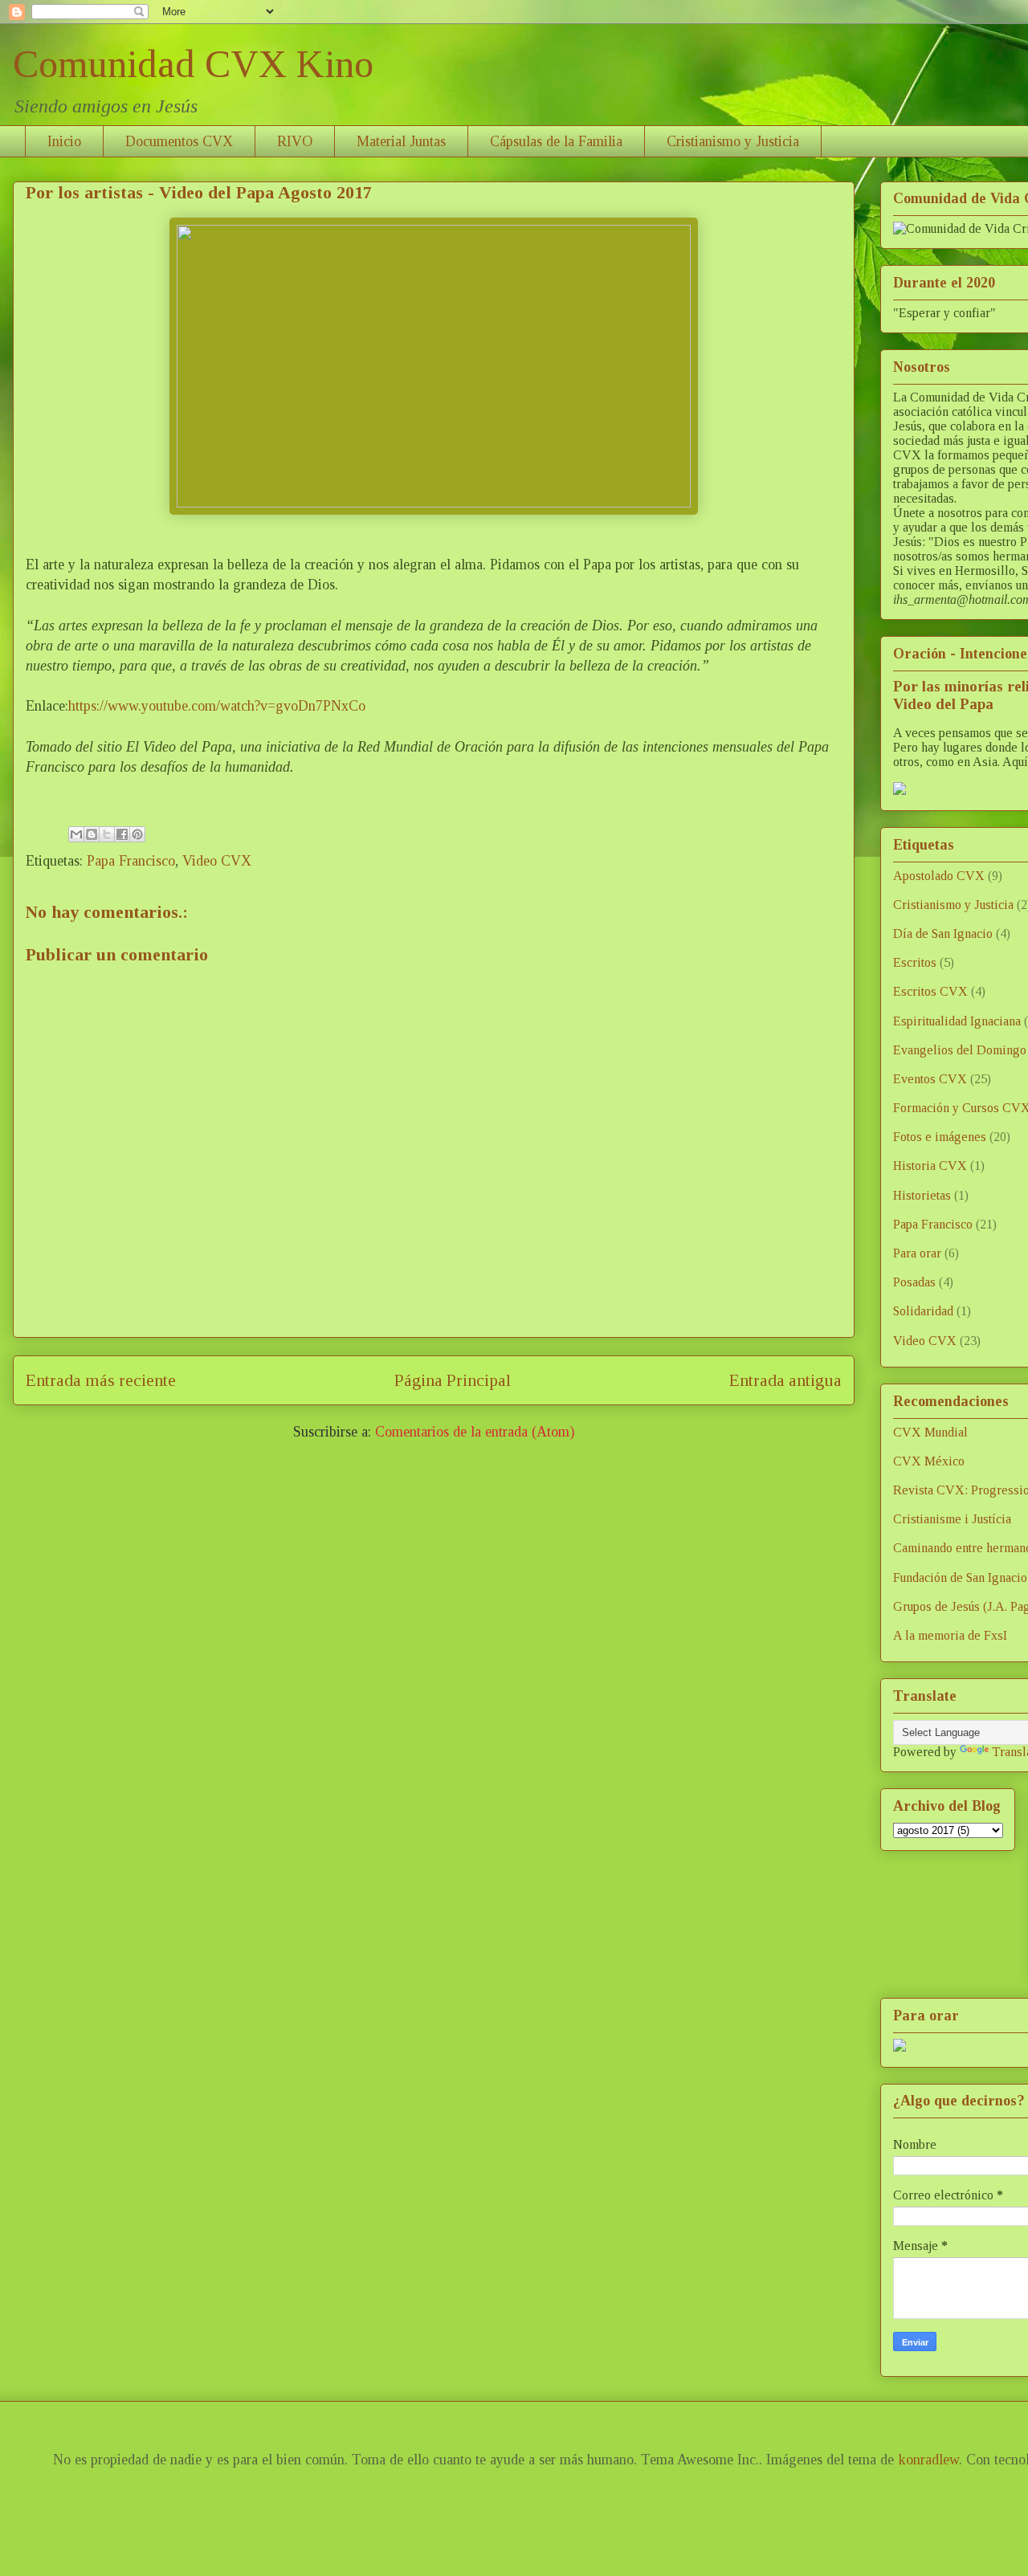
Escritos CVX (930, 991)
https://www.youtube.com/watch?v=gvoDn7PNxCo (217, 706)
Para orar (917, 1253)
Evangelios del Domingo (960, 1050)
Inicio (64, 141)
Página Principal (453, 1380)
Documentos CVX (179, 141)
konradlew (928, 2460)
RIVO (295, 141)
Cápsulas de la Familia (556, 141)
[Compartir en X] (107, 834)
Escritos (915, 962)
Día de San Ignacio (943, 933)
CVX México (929, 1461)
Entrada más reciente (101, 1380)
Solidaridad (923, 1311)
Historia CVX (930, 1166)
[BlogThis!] (92, 834)
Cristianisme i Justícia (952, 1519)
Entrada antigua (785, 1380)
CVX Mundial (930, 1432)
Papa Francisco (131, 861)
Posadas (914, 1282)
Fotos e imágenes (940, 1137)
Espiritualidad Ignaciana (957, 1021)
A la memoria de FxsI (950, 1635)
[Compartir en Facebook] (122, 834)
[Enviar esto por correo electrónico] (76, 834)
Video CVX (217, 861)
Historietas (922, 1195)
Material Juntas (401, 141)
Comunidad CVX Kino (193, 64)
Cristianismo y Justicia (733, 141)
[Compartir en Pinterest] (137, 834)
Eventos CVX (930, 1079)
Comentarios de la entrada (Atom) (475, 1432)
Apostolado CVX (939, 876)
